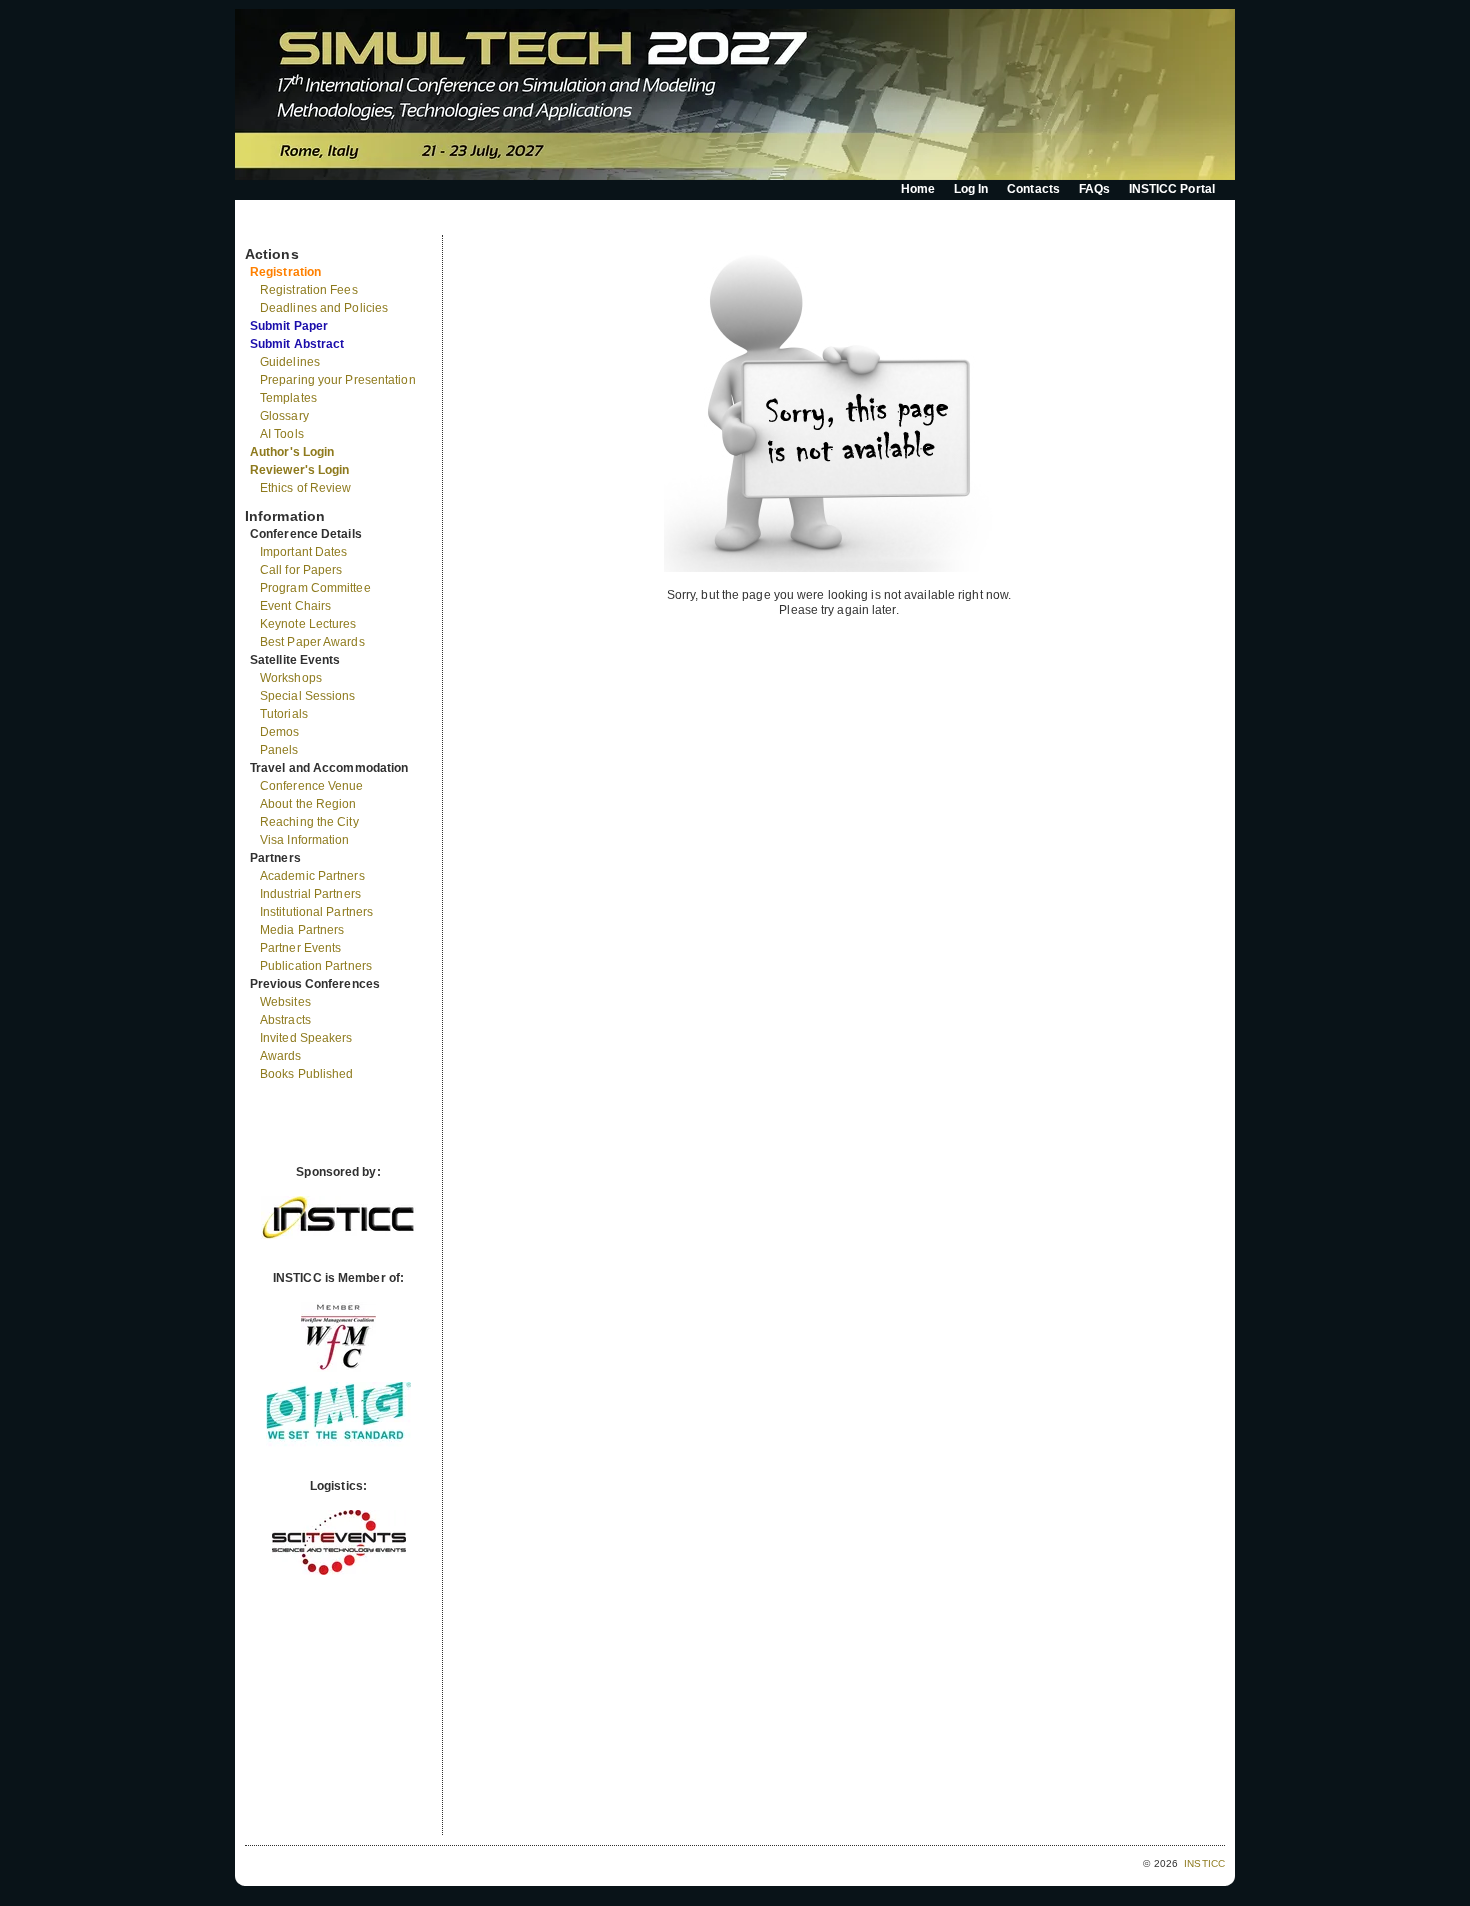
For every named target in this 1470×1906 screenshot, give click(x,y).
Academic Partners (312, 876)
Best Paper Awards (312, 642)
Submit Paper (289, 326)
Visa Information (305, 840)
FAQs (1094, 189)
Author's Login (292, 452)
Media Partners (302, 930)
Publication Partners (316, 966)
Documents (266, 227)
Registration (285, 272)
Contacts (1033, 189)
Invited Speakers (306, 1038)
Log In (971, 189)
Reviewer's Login (300, 470)
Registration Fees (309, 290)
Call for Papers (301, 570)
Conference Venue (312, 786)
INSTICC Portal (1172, 189)
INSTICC (1204, 1863)
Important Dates (304, 552)
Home (918, 189)
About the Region (308, 804)
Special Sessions (308, 696)
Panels (279, 750)
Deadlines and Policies (324, 308)
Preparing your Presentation (338, 380)
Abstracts (285, 1020)
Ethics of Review (306, 488)
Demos (280, 732)
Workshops (291, 678)
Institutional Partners (316, 912)
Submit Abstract (297, 344)
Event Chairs (295, 606)
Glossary (284, 416)
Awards (281, 1056)
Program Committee (315, 588)
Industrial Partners (310, 894)
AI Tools (282, 434)
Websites (285, 1002)
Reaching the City (309, 822)
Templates (288, 398)
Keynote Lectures (308, 624)
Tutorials (284, 714)
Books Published (307, 1074)
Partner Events (300, 948)
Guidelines (290, 362)
